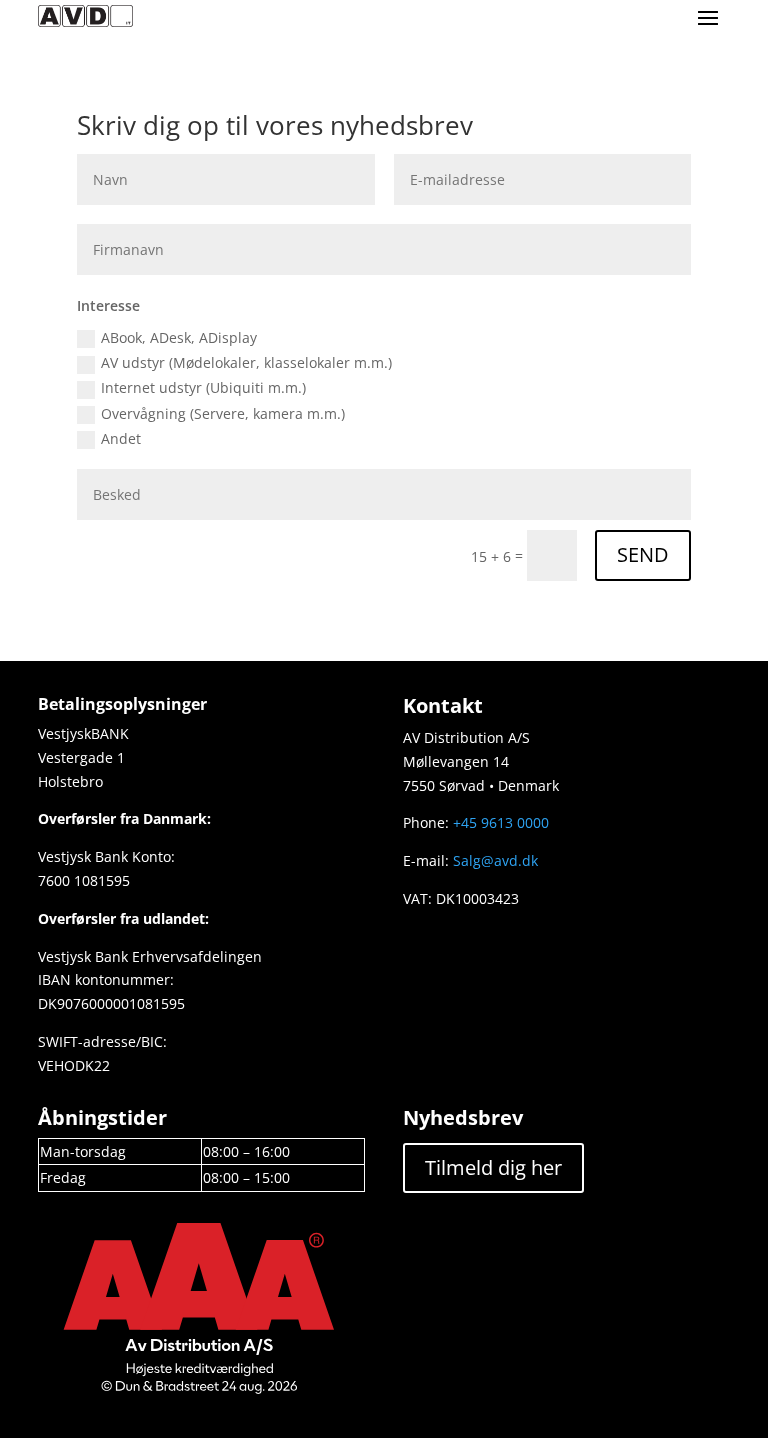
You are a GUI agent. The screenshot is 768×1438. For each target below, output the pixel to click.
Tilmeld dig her (493, 1167)
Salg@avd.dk (495, 860)
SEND (643, 554)
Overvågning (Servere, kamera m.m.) (223, 413)
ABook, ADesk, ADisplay (179, 337)
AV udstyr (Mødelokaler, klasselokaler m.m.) (246, 362)
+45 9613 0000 (501, 822)
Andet (121, 438)
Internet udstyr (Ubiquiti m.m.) (203, 387)
